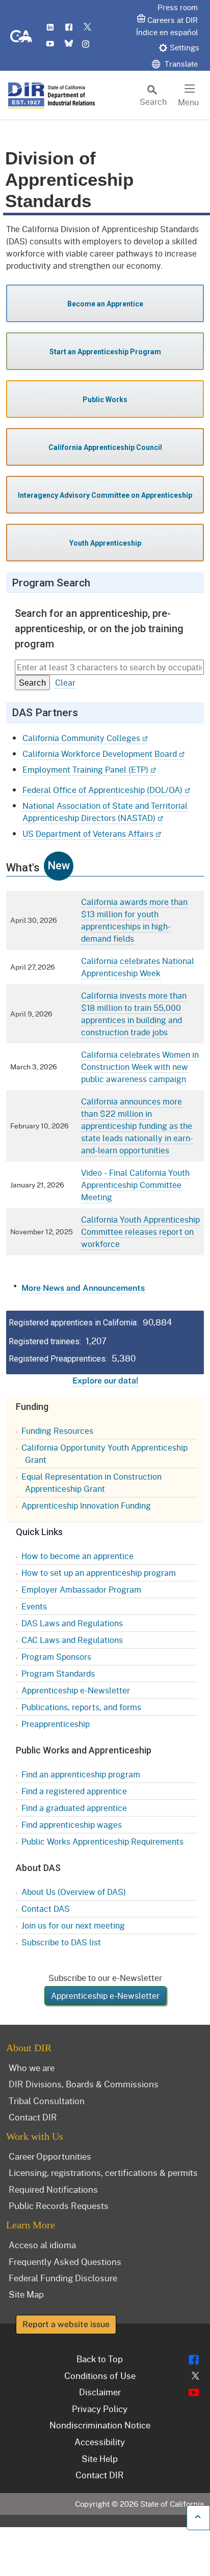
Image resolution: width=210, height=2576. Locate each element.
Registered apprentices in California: (73, 1323)
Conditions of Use (100, 2375)
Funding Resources (57, 1431)
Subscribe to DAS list (61, 1942)
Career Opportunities (50, 2156)
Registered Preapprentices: (58, 1359)
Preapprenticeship (56, 1724)
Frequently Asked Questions (65, 2261)
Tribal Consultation (47, 2101)
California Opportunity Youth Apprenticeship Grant (104, 1453)
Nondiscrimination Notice (100, 2425)
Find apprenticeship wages (72, 1824)
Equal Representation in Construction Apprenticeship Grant (91, 1482)
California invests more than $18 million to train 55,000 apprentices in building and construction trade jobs (134, 1014)
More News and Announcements (83, 1288)
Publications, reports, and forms (81, 1707)
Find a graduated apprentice (74, 1808)
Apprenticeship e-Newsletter (76, 1690)
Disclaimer (100, 2392)
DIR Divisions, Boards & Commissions (84, 2084)
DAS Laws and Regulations (72, 1623)
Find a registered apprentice (74, 1791)
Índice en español (167, 32)
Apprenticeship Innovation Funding (86, 1505)
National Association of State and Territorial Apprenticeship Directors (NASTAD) (105, 812)
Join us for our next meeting (73, 1925)
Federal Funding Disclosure (63, 2278)
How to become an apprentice (77, 1556)
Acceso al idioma (42, 2245)
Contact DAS (46, 1908)
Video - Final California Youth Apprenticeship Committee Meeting (135, 1185)
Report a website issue (66, 2324)
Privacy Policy (100, 2409)
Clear (65, 682)
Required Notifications (53, 2189)
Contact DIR (33, 2117)
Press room (178, 7)
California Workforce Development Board (100, 754)
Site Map (26, 2294)
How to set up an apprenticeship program (99, 1573)
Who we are (32, 2068)
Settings (185, 47)
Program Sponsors (56, 1657)
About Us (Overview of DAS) (74, 1892)
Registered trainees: (45, 1341)
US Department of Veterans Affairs (88, 833)
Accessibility (100, 2442)
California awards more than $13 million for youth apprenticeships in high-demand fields (134, 920)
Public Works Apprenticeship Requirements (102, 1841)
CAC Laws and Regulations (72, 1640)
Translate (180, 64)
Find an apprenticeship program (81, 1774)
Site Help (100, 2458)
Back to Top (100, 2359)
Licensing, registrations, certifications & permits (103, 2172)
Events (34, 1606)
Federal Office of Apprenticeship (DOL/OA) (102, 790)
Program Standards (58, 1673)
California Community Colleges (81, 738)
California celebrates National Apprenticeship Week (138, 967)
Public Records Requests (59, 2205)
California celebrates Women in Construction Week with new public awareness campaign (140, 1067)
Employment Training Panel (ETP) (85, 769)
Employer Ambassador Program (81, 1589)
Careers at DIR (173, 20)
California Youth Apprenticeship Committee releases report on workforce (140, 1232)
